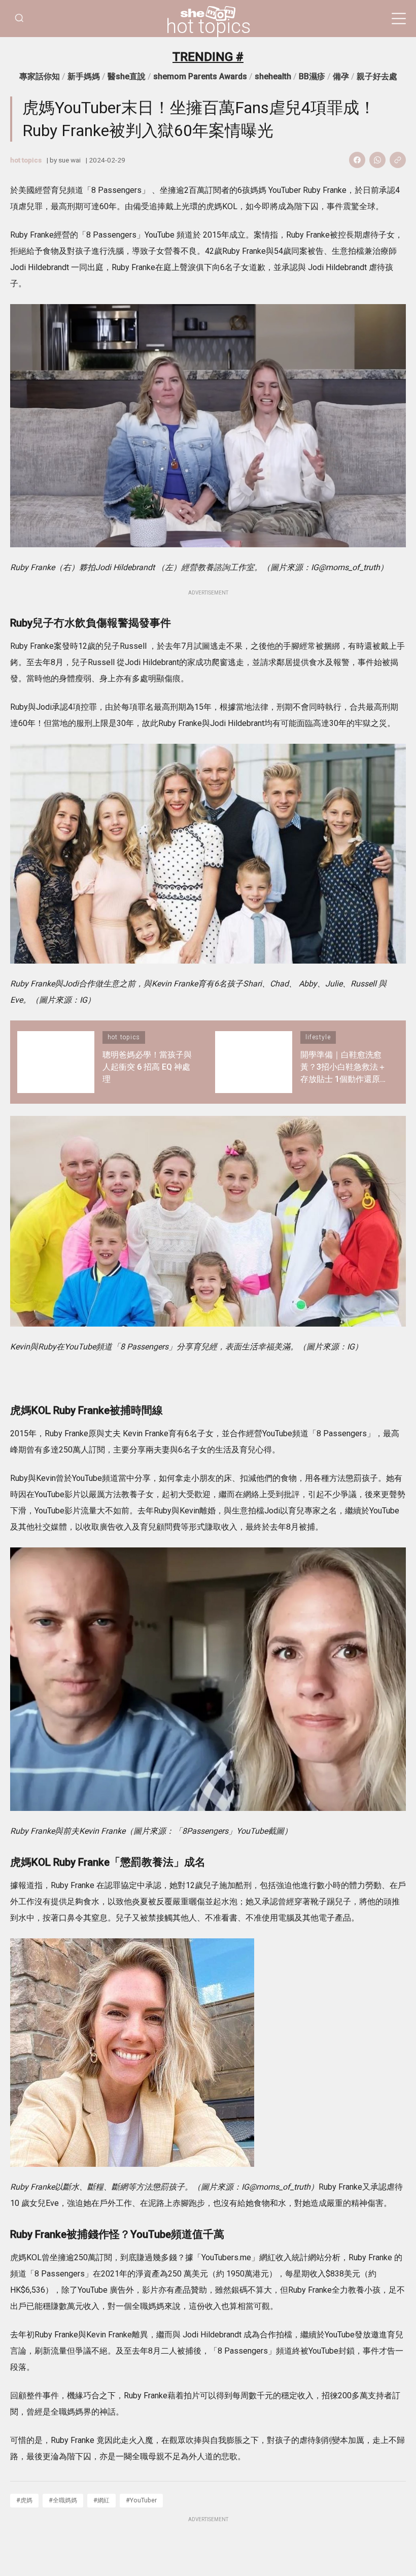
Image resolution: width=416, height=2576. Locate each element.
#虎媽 (24, 2500)
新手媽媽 (84, 76)
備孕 (341, 76)
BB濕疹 (312, 76)
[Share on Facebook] (357, 160)
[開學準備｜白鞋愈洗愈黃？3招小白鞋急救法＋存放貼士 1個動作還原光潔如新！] (254, 1062)
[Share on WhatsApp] (377, 160)
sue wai (70, 160)
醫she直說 (127, 76)
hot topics (208, 26)
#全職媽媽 (63, 2500)
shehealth (273, 76)
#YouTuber (141, 2500)
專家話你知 (40, 76)
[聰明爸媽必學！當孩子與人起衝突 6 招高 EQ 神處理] (56, 1062)
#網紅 (101, 2500)
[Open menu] (399, 19)
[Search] (19, 19)
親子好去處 (377, 76)
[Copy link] (398, 160)
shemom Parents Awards (200, 76)
